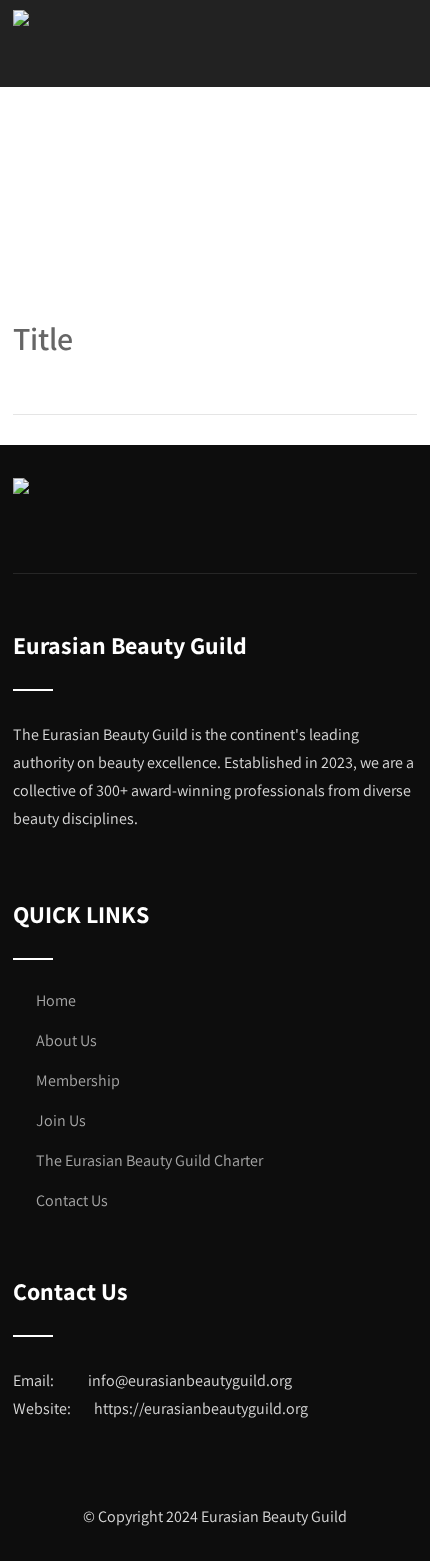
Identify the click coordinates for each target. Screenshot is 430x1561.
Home (56, 1000)
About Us (66, 1040)
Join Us (61, 1120)
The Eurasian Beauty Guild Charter (149, 1160)
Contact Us (72, 1200)
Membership (78, 1080)
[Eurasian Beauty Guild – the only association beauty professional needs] (21, 18)
